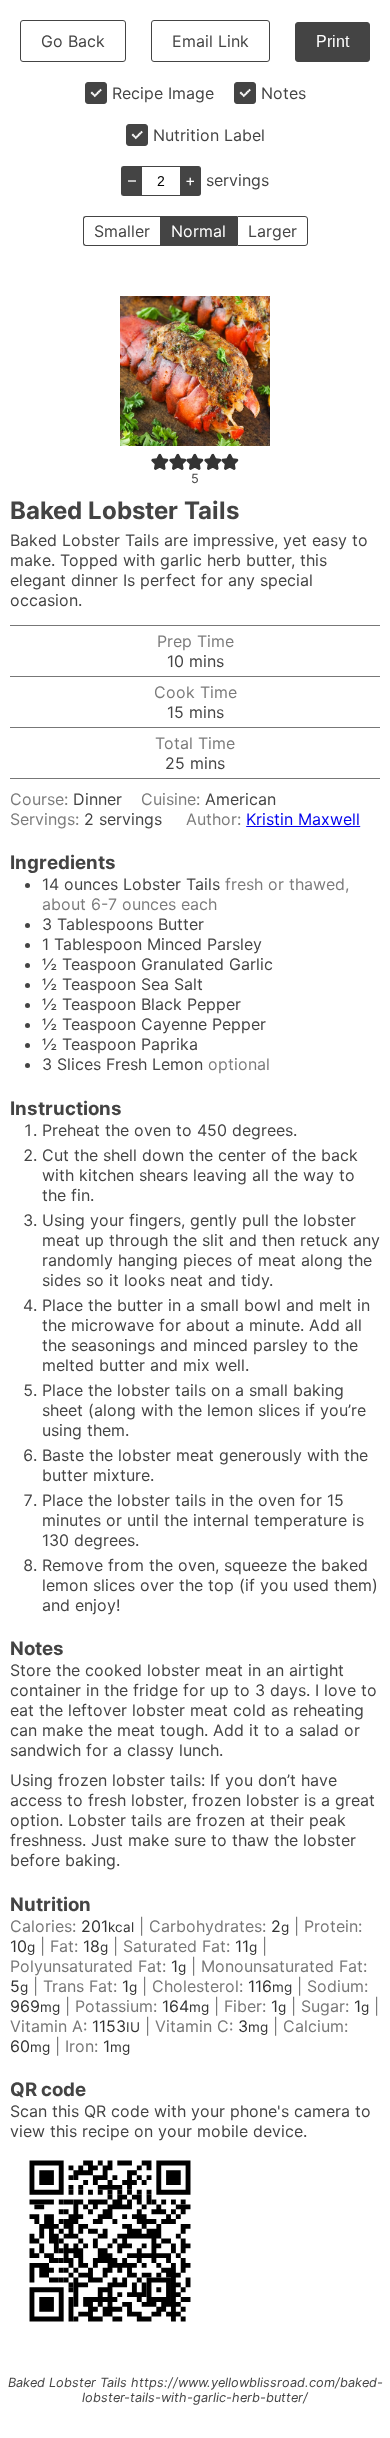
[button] (160, 461)
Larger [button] (272, 231)
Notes (283, 93)
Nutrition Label (209, 135)
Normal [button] (198, 231)
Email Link (210, 41)
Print (332, 41)
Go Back (73, 41)
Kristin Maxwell (303, 819)
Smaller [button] (122, 231)
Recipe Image (163, 93)
